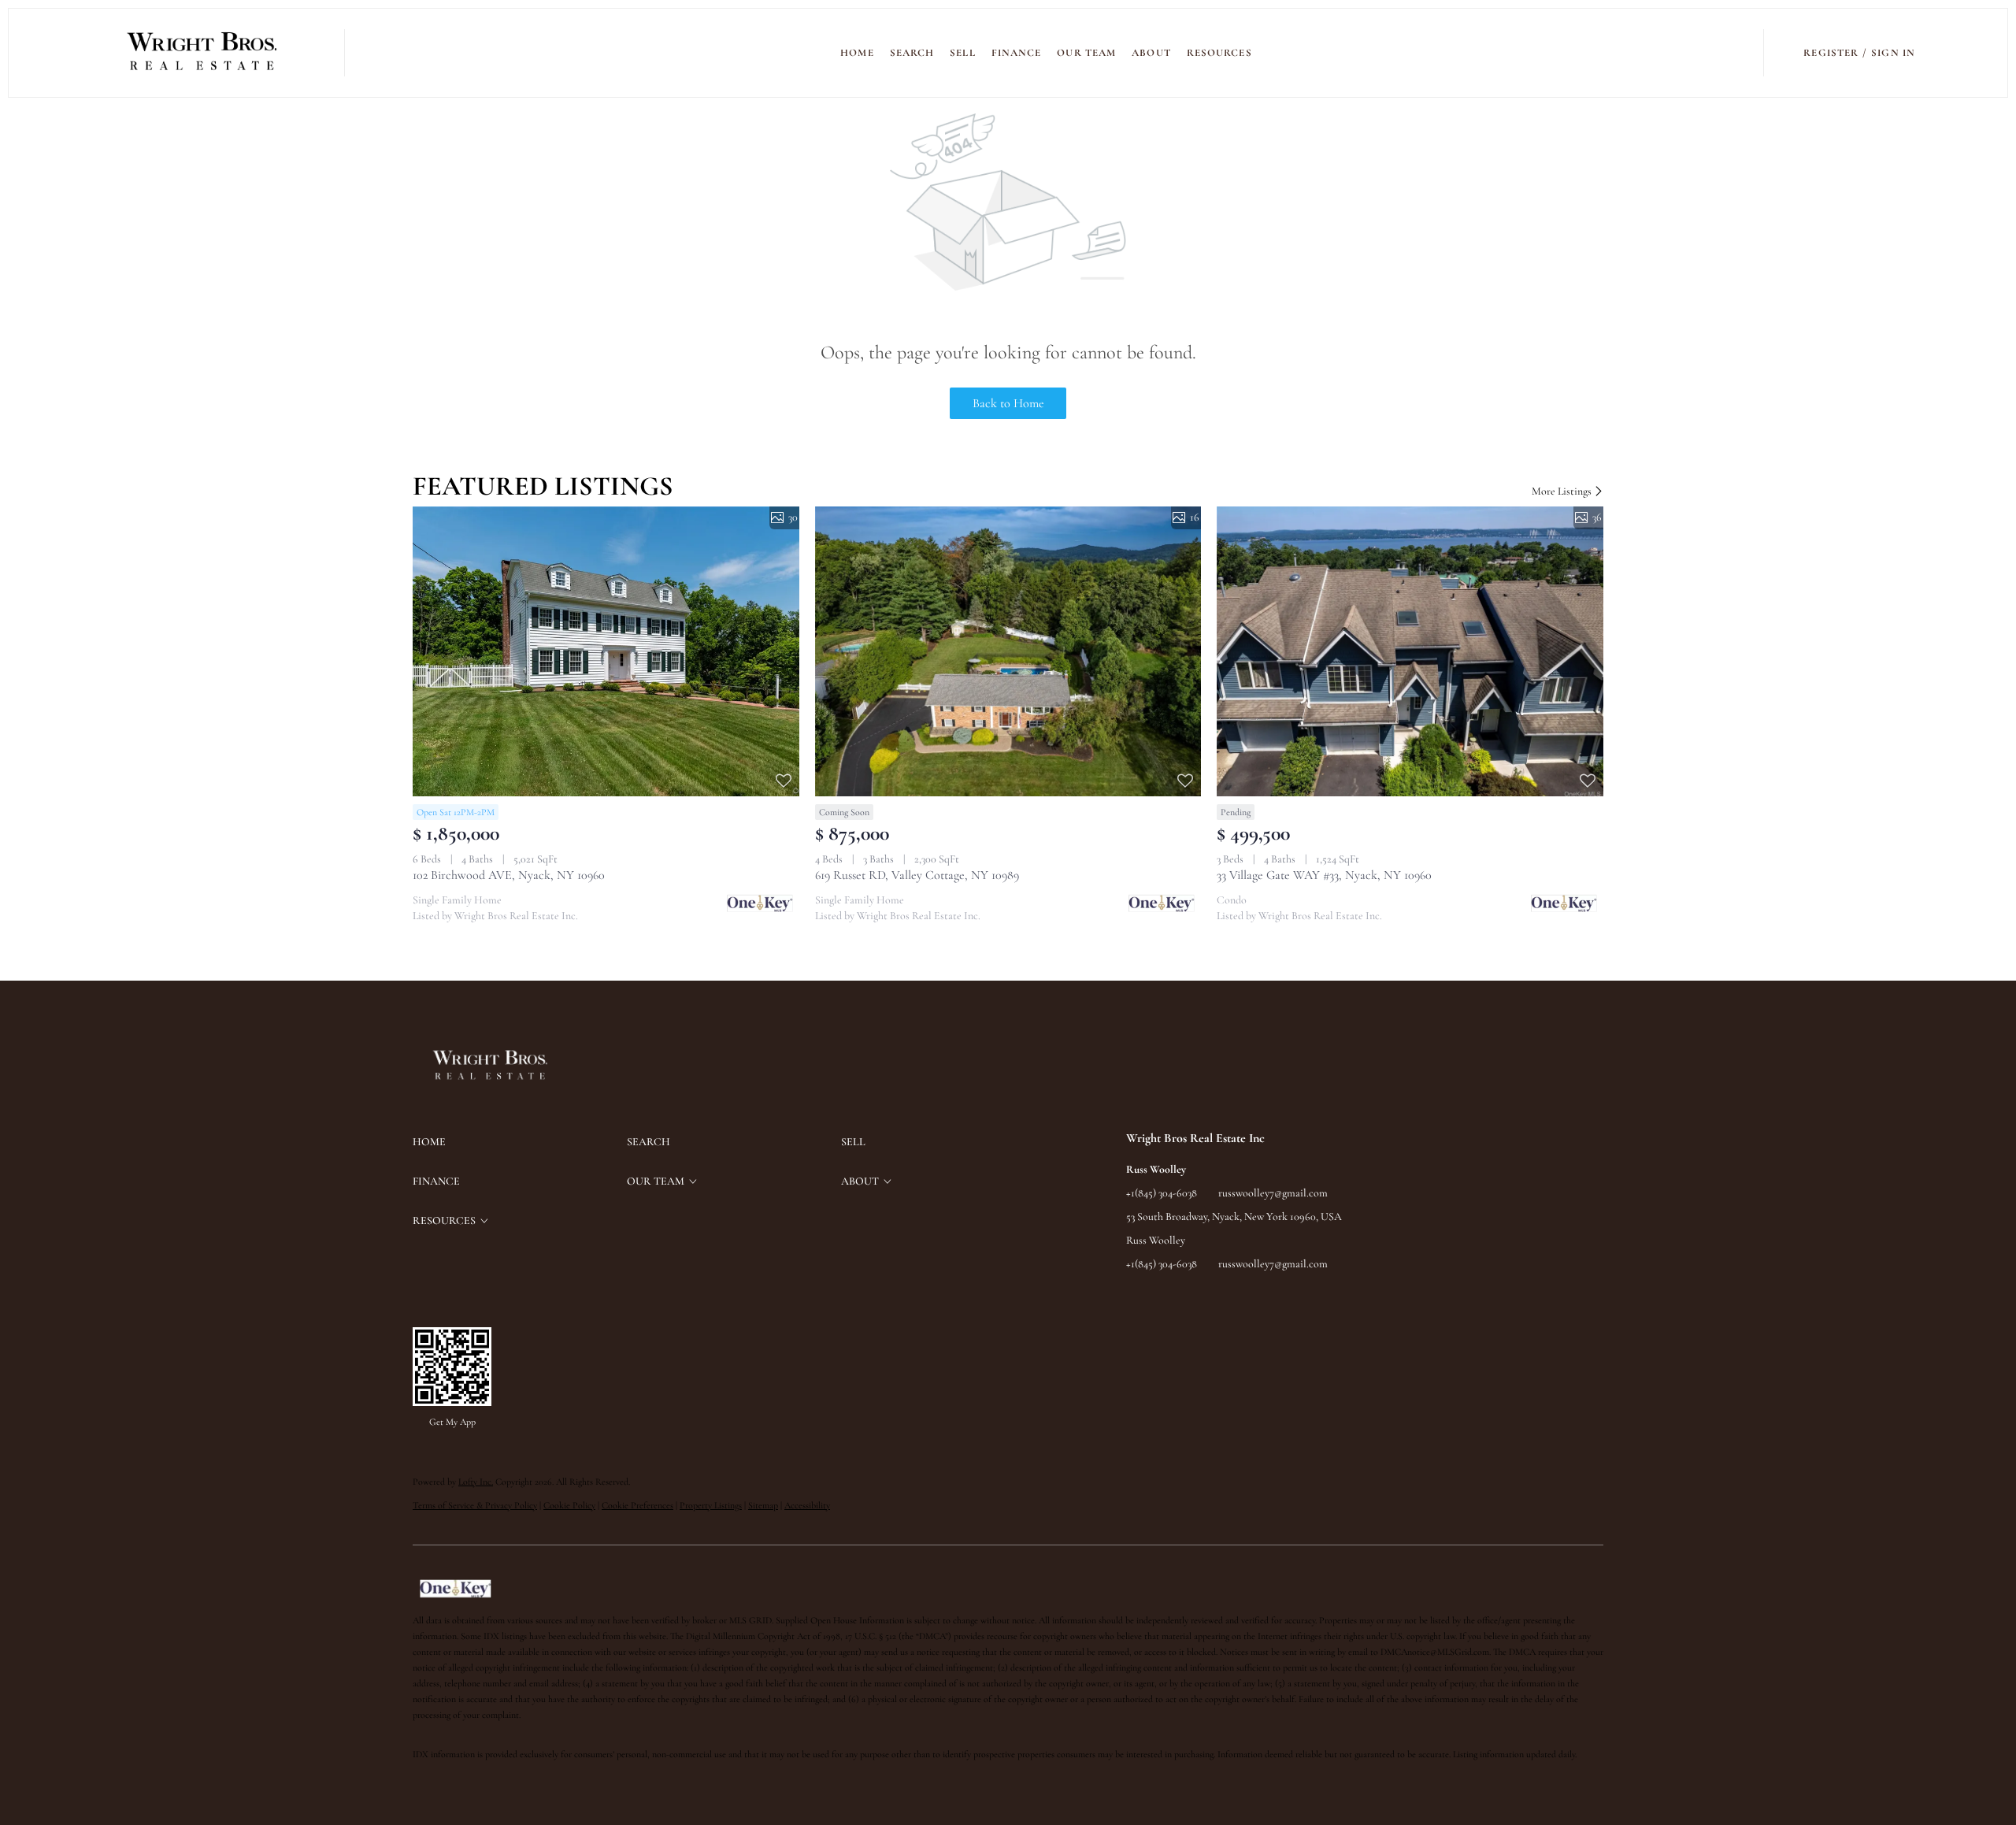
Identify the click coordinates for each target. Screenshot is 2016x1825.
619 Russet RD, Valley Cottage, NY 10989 (917, 875)
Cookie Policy (569, 1505)
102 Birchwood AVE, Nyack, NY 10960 (509, 875)
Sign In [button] (1893, 53)
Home (857, 53)
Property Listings (711, 1505)
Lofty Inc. (476, 1482)
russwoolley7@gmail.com (1273, 1193)
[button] (203, 53)
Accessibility (807, 1505)
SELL (962, 53)
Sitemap (763, 1505)
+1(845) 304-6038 (1162, 1193)
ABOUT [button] (1151, 53)
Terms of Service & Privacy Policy (475, 1505)
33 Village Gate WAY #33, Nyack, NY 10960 (1324, 875)
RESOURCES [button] (1219, 53)
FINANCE (1017, 53)
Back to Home (1008, 403)
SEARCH (912, 53)
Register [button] (1831, 53)
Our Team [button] (1086, 53)
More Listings (1563, 491)
